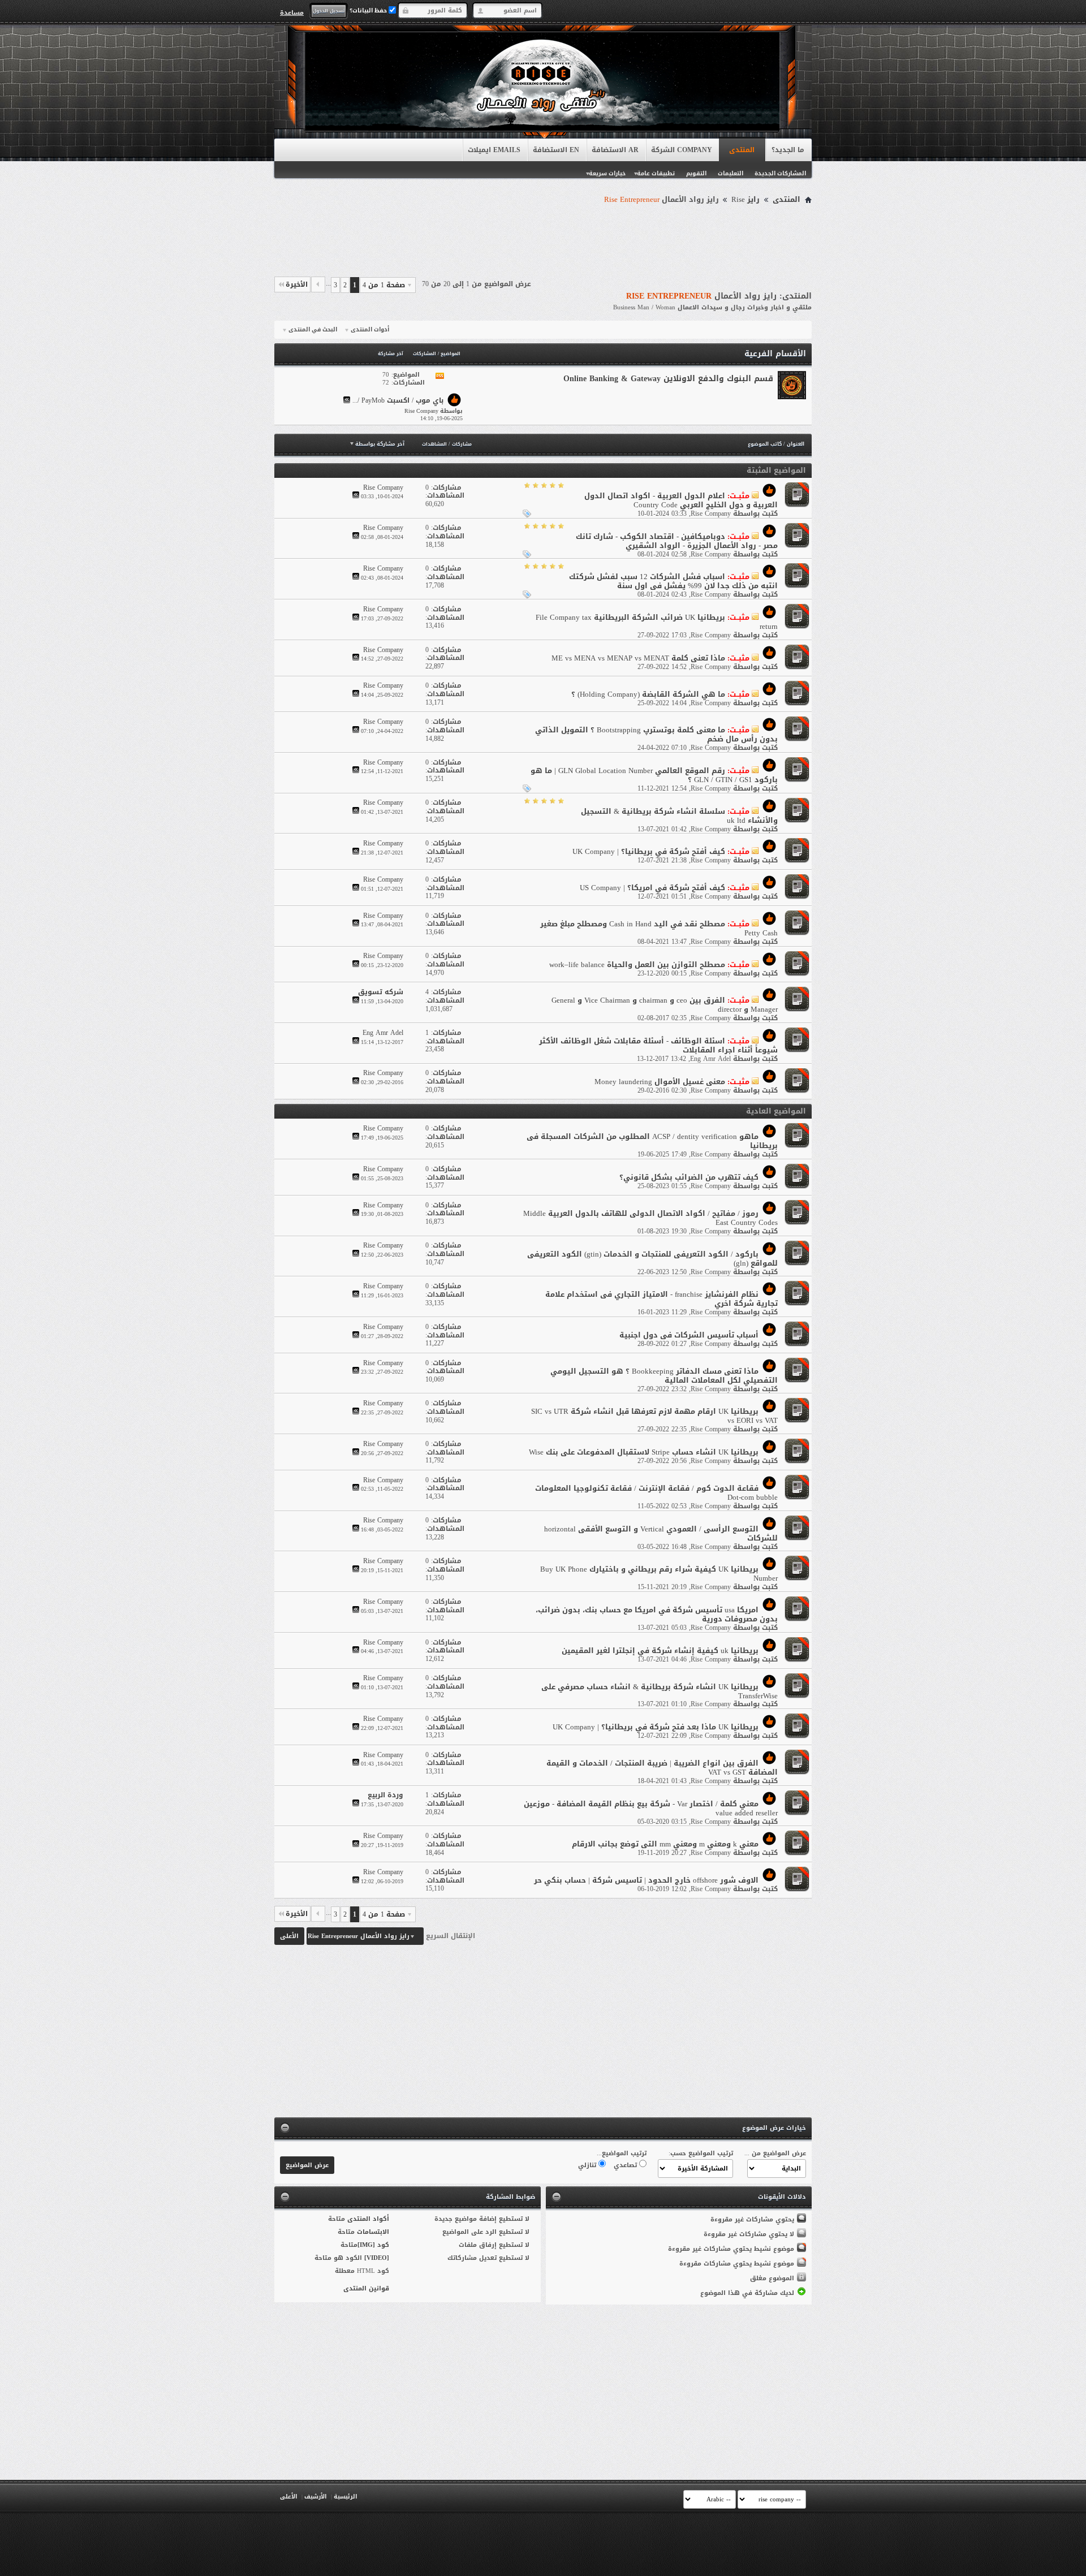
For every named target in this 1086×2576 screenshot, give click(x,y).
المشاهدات (434, 444)
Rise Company (711, 514)
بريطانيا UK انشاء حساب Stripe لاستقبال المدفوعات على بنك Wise (644, 1452)
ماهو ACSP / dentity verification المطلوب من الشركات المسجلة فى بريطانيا (652, 1141)
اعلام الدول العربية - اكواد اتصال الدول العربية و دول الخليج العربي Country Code (681, 500)
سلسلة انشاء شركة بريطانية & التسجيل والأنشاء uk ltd (679, 816)
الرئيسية (345, 2497)
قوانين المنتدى (366, 2288)
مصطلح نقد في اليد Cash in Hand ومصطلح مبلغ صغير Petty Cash (659, 928)
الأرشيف (315, 2497)
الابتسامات (373, 2232)
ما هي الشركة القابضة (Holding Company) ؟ (648, 694)
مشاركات (462, 444)
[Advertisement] (543, 239)
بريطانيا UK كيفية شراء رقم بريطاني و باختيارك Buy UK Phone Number (659, 1574)
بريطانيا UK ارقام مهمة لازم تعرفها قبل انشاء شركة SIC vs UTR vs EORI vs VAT (654, 1416)
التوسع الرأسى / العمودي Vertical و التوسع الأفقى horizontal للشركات (661, 1533)
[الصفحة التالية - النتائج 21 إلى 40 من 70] (318, 284)
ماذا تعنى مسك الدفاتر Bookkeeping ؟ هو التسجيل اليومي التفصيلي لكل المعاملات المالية (664, 1376)
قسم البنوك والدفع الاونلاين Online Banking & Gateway (668, 379)
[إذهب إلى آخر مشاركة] (356, 496)
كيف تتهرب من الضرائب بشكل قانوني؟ (689, 1177)
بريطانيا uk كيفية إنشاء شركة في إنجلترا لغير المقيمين (660, 1651)
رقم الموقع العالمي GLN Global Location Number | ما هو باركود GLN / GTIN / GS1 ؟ (654, 775)
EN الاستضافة (556, 150)
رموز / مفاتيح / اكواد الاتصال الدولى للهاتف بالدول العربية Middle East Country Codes (650, 1218)
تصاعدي (626, 2165)
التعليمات (731, 173)
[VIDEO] (377, 2258)
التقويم (696, 173)
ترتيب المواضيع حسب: (701, 2153)
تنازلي (588, 2165)
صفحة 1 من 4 (384, 285)
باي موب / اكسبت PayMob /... (398, 401)
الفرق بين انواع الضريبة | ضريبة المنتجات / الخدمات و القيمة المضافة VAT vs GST (662, 1768)
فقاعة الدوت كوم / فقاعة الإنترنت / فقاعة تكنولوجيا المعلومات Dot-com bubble (656, 1493)
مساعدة (292, 12)
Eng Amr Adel (710, 1059)
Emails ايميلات (494, 150)
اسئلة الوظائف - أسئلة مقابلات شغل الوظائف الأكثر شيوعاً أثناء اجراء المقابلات (658, 1045)
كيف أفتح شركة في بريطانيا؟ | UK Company (649, 851)
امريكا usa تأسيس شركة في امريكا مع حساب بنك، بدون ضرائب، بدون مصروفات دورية (657, 1614)
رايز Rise (745, 200)
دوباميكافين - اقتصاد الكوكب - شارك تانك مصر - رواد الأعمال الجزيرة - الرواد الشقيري (677, 541)
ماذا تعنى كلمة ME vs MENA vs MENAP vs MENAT (638, 658)
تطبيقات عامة (656, 173)
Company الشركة (682, 150)
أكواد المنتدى (368, 2219)
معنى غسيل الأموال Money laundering (660, 1082)
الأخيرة (297, 284)
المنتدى (742, 150)
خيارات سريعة (607, 173)
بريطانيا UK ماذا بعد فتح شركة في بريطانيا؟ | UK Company (656, 1727)
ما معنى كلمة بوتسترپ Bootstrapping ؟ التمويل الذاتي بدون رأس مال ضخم (656, 734)
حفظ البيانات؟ (369, 10)
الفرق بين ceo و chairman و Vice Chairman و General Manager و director (665, 1005)
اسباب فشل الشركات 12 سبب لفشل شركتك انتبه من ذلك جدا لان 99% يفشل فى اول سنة (673, 581)
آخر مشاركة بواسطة (380, 444)
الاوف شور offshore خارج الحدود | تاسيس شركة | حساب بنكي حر (646, 1880)
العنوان (796, 444)
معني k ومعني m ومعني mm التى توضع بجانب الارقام (665, 1844)
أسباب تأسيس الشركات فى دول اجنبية (689, 1335)
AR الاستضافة (615, 150)
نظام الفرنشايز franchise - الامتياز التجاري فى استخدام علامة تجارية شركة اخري (661, 1299)
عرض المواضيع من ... (775, 2153)
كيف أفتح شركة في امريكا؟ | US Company (652, 888)
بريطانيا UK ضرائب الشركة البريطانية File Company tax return (657, 622)
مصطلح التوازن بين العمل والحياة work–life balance (637, 965)
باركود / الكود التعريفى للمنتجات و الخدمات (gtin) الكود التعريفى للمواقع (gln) (652, 1259)
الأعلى (289, 1936)
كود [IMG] (373, 2245)
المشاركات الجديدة (780, 173)
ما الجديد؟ (788, 150)
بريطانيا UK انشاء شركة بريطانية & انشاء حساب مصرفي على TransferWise (660, 1691)
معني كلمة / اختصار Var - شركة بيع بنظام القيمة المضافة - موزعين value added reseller (651, 1808)
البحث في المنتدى (313, 330)
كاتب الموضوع (765, 444)
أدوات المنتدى (370, 330)
